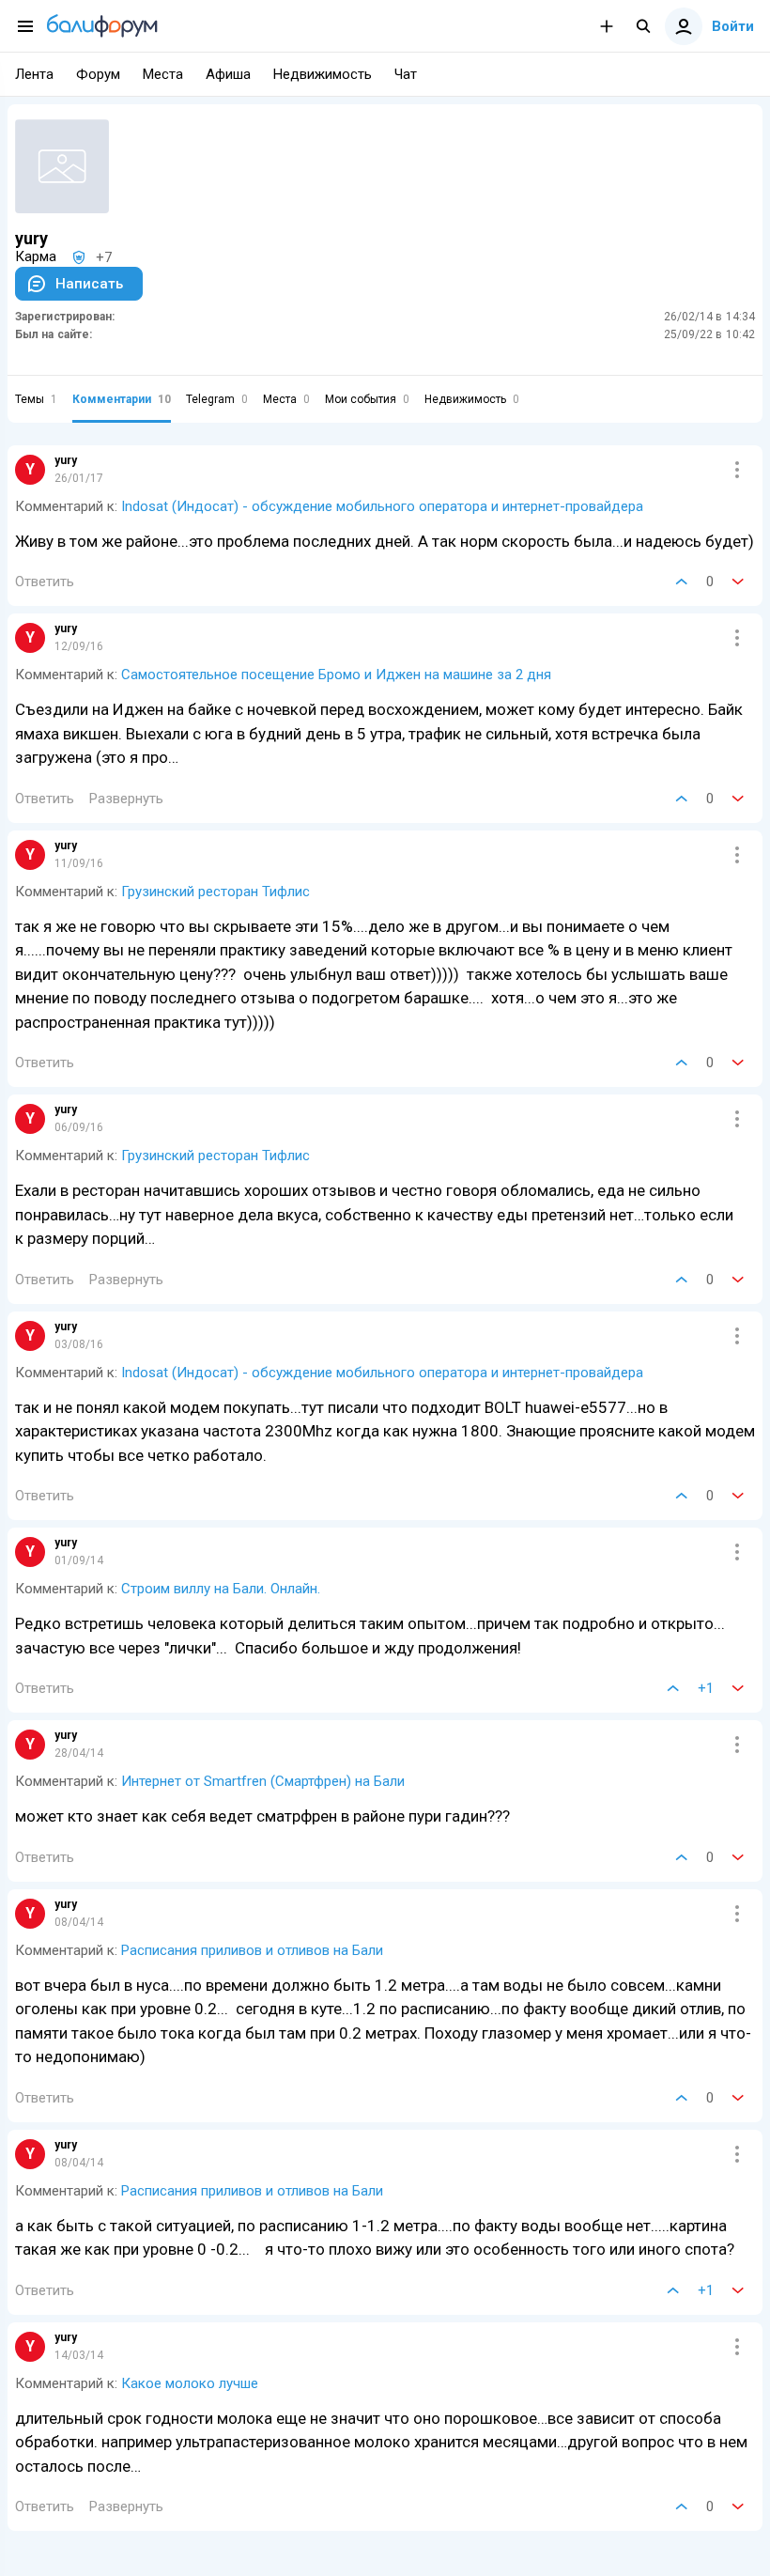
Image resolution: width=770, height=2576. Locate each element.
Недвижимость (472, 399)
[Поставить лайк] (682, 582)
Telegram (217, 399)
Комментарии (122, 399)
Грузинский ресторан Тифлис (216, 892)
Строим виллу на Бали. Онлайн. (221, 1589)
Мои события (367, 399)
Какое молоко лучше (190, 2383)
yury (66, 460)
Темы (36, 399)
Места (286, 399)
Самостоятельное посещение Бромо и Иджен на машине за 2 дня (336, 675)
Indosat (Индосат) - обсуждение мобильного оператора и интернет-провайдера (382, 506)
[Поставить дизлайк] (738, 582)
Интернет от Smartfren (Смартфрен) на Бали (263, 1781)
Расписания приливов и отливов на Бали (252, 1950)
